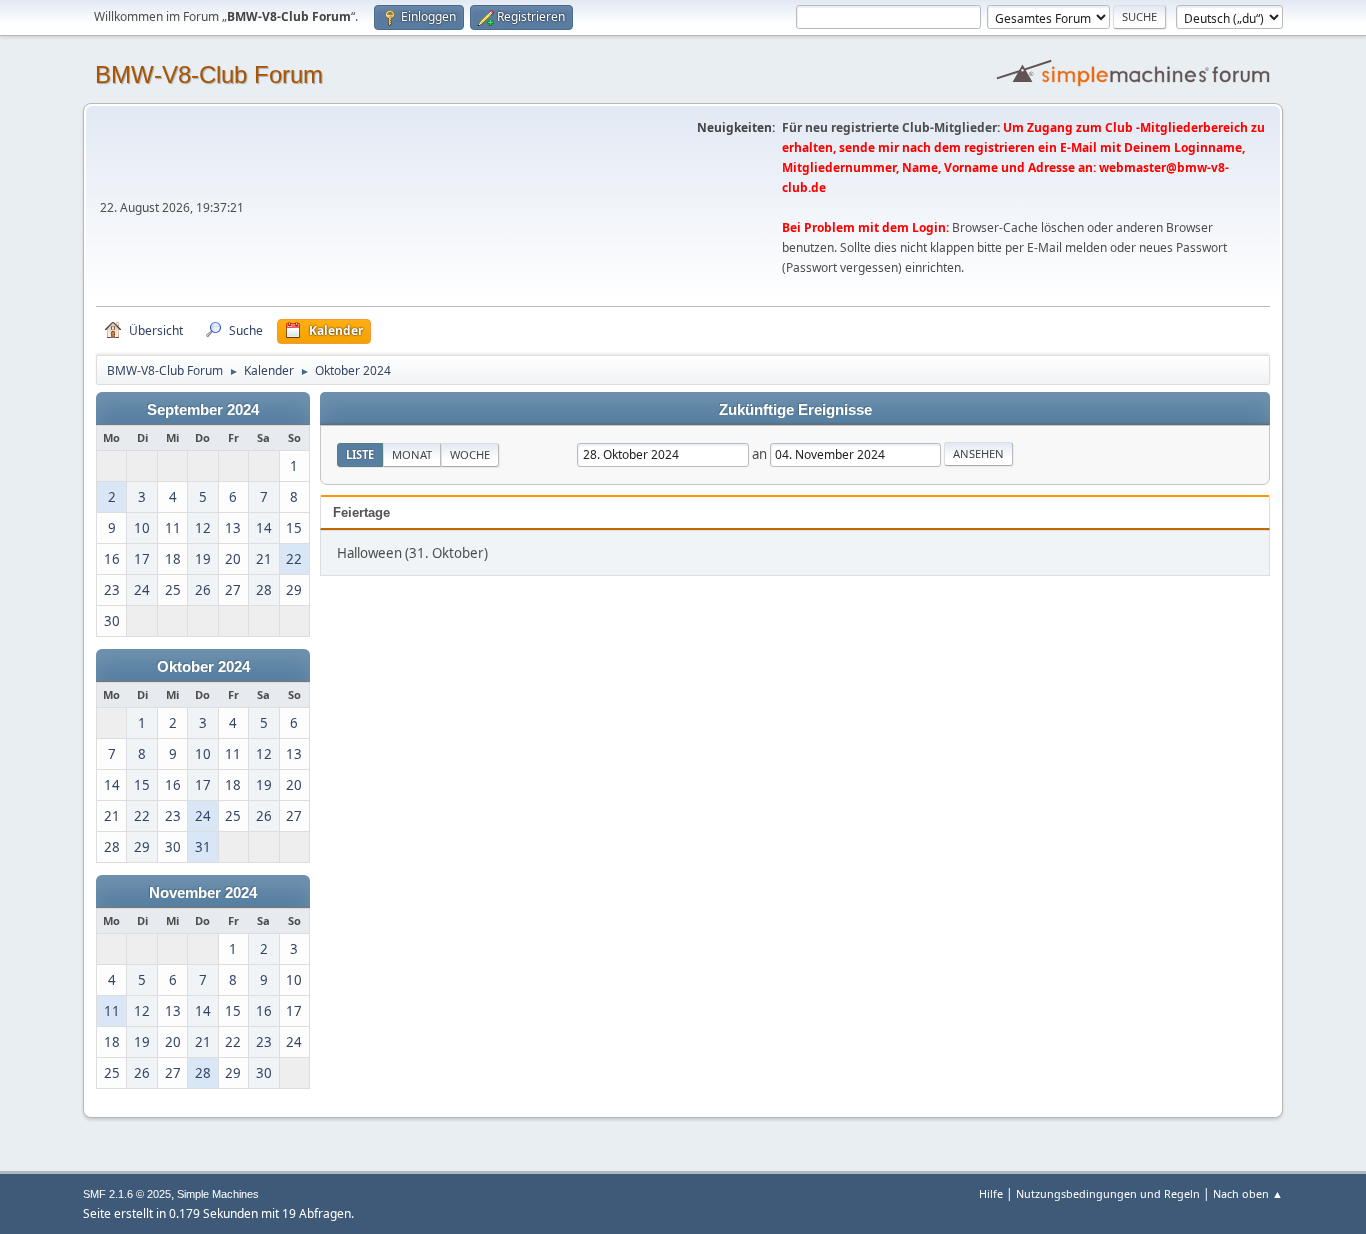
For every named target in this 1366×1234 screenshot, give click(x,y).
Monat (412, 454)
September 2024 (203, 410)
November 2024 (203, 893)
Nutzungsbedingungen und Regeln (1108, 1193)
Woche (470, 454)
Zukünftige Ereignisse (795, 410)
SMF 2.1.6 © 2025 (127, 1194)
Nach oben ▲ (1248, 1193)
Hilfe (991, 1193)
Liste (360, 454)
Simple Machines (218, 1194)
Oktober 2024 (203, 667)
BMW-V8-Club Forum (209, 74)
